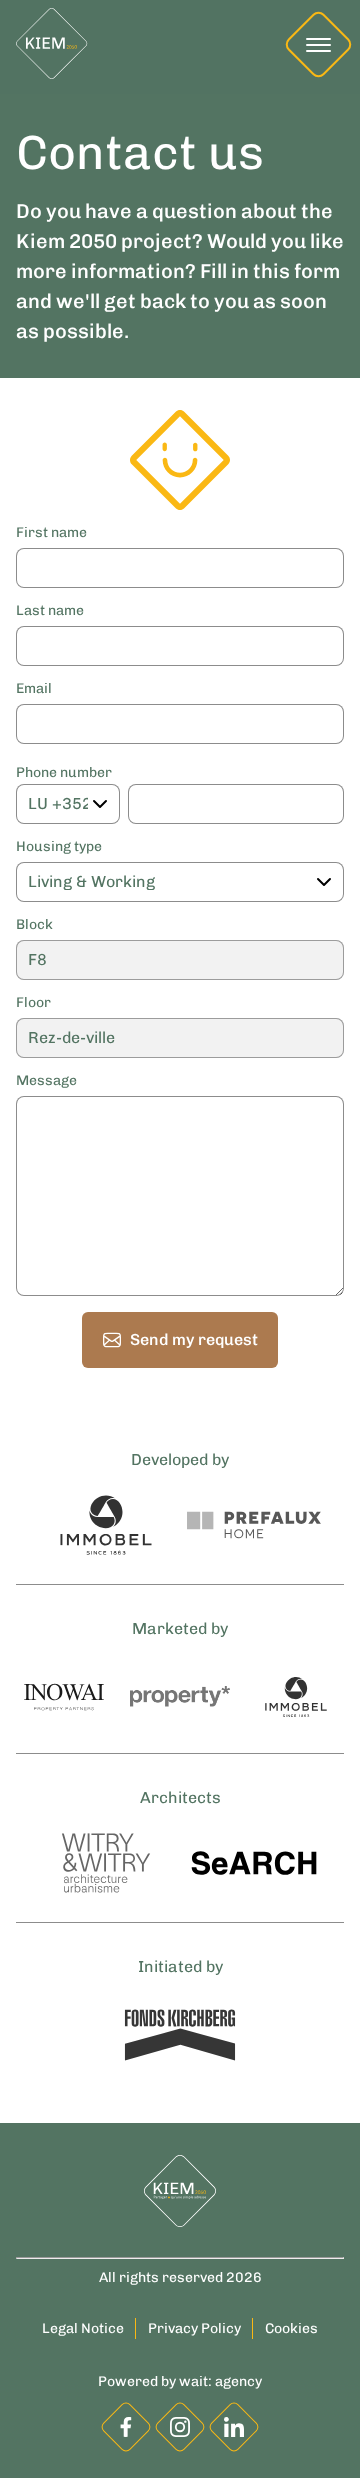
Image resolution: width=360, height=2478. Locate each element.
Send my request (194, 1339)
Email (34, 689)
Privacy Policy (194, 2328)
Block (34, 925)
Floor (33, 1003)
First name (51, 533)
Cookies (291, 2328)
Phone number (64, 773)
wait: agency (220, 2381)
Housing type (59, 847)
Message (46, 1081)
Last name (50, 611)
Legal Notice (83, 2328)
